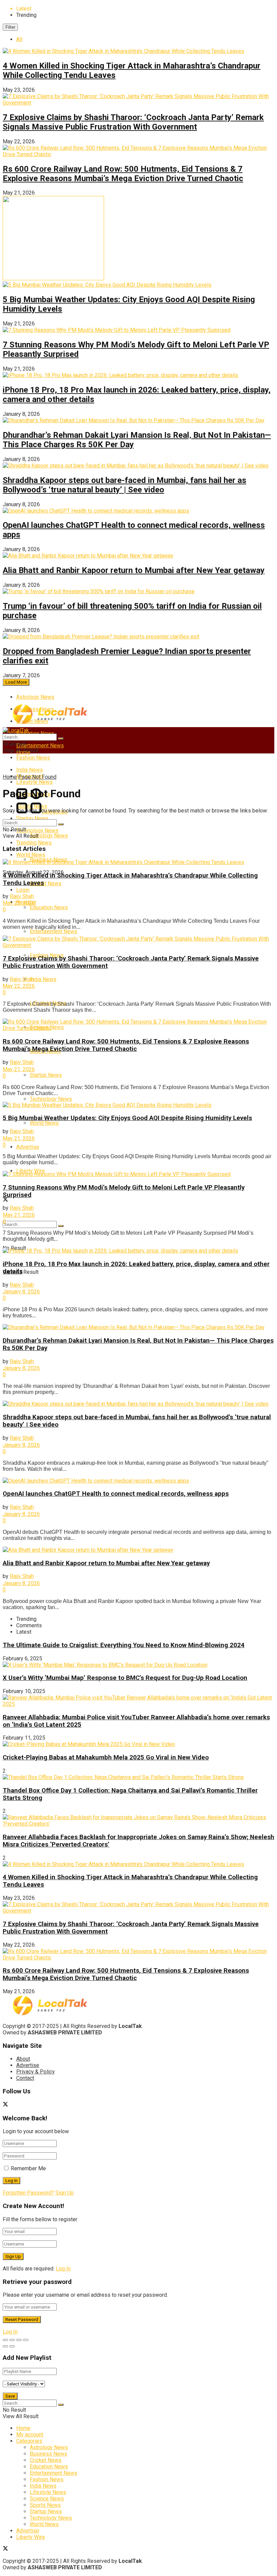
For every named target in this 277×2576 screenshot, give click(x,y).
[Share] (12, 2340)
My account (30, 2435)
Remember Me (28, 2168)
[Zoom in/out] (26, 2340)
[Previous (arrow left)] (5, 2346)
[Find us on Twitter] (5, 1200)
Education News (49, 907)
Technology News (51, 1099)
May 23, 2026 (19, 903)
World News (44, 1123)
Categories (29, 2441)
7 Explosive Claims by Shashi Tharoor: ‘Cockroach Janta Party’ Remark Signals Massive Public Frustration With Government (133, 122)
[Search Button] (61, 1226)
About (23, 2059)
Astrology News (35, 697)
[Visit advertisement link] (53, 278)
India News (43, 979)
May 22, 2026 (19, 986)
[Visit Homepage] (50, 723)
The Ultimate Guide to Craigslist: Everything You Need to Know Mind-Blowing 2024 (124, 1645)
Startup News (32, 818)
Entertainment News (40, 746)
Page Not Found (37, 777)
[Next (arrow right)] (12, 2346)
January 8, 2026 (21, 1292)
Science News (47, 2499)
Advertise (28, 1147)
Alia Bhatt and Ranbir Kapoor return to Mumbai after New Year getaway (134, 570)
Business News (48, 2454)
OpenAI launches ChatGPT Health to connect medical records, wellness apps (116, 1494)
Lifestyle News (48, 2492)
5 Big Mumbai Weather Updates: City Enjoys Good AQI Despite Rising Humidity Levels (127, 1118)
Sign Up (65, 2193)
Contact (25, 2078)
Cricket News (46, 883)
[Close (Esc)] (5, 2340)
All (19, 39)
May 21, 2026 (19, 1069)
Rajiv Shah (22, 896)
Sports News (45, 2505)
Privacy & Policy (35, 2072)
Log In (63, 2269)
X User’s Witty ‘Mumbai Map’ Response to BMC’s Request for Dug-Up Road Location (125, 1678)
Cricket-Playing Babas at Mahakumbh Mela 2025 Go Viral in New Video (106, 1757)
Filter (10, 27)
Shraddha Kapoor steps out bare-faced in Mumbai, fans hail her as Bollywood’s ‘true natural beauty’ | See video (124, 485)
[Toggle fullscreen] (19, 2340)
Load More (16, 682)
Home (10, 777)
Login (23, 890)
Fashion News (33, 758)
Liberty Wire (31, 2537)
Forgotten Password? (28, 2193)
